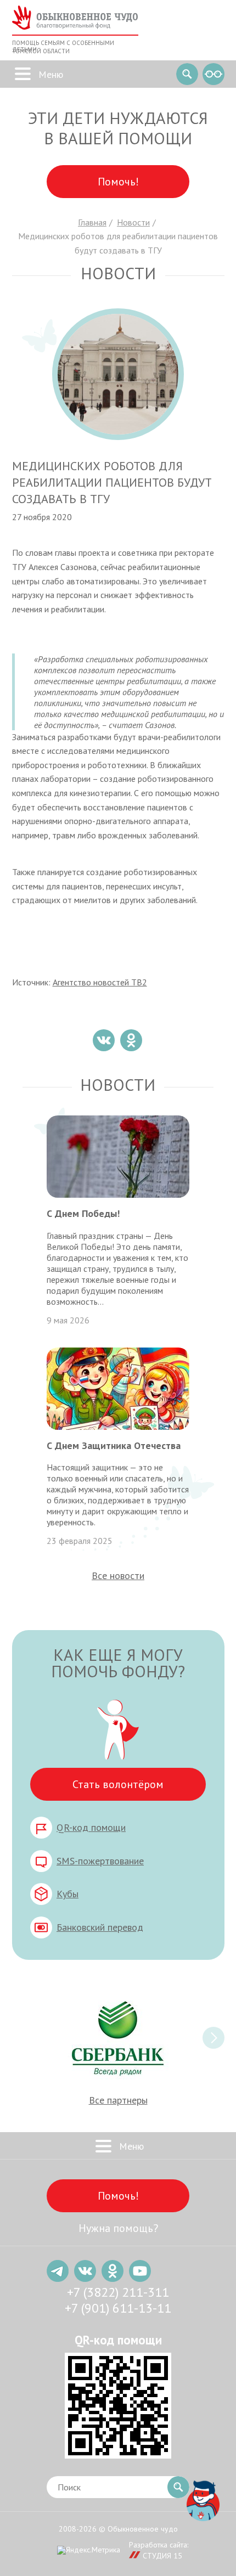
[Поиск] (187, 74)
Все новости (118, 1576)
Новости (133, 222)
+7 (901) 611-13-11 (118, 2308)
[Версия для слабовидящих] (213, 74)
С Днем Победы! (83, 1213)
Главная (92, 222)
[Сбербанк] (118, 2038)
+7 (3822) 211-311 (118, 2292)
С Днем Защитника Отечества (114, 1445)
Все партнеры (118, 2100)
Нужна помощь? (118, 2228)
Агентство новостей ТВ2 (100, 982)
